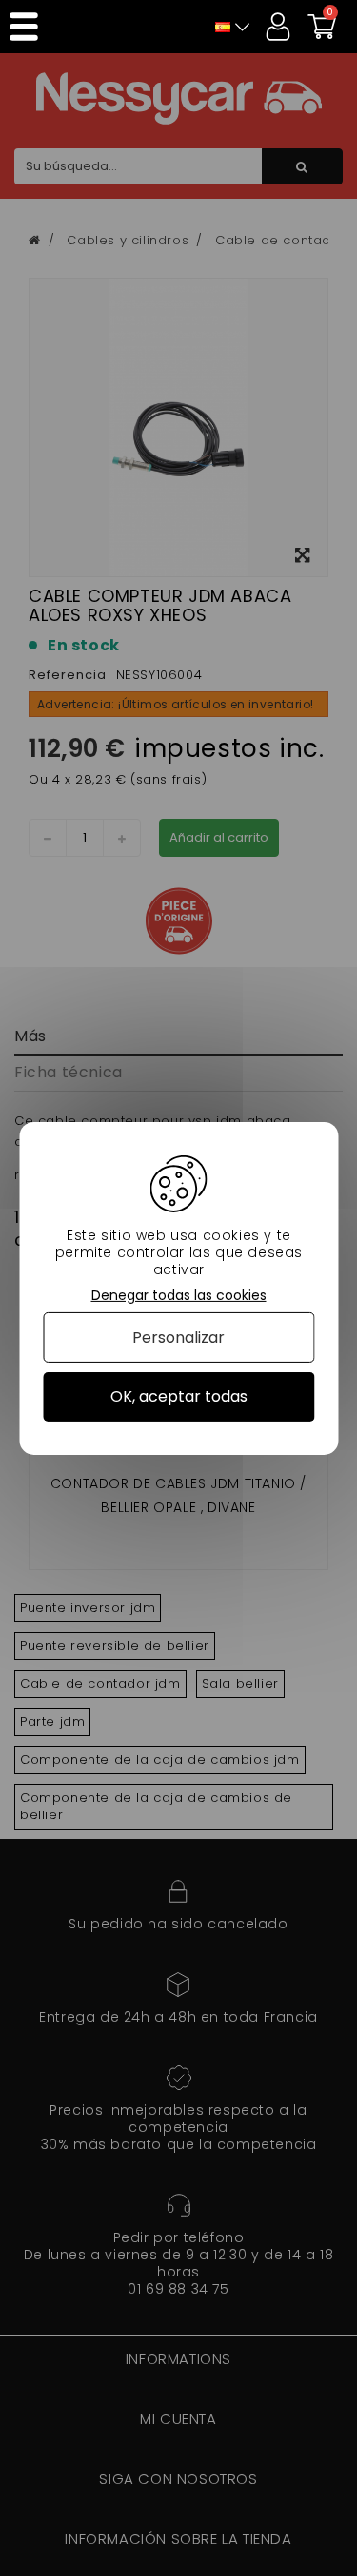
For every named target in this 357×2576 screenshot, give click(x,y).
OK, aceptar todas (179, 1396)
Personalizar (178, 1337)
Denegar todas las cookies (179, 1295)
